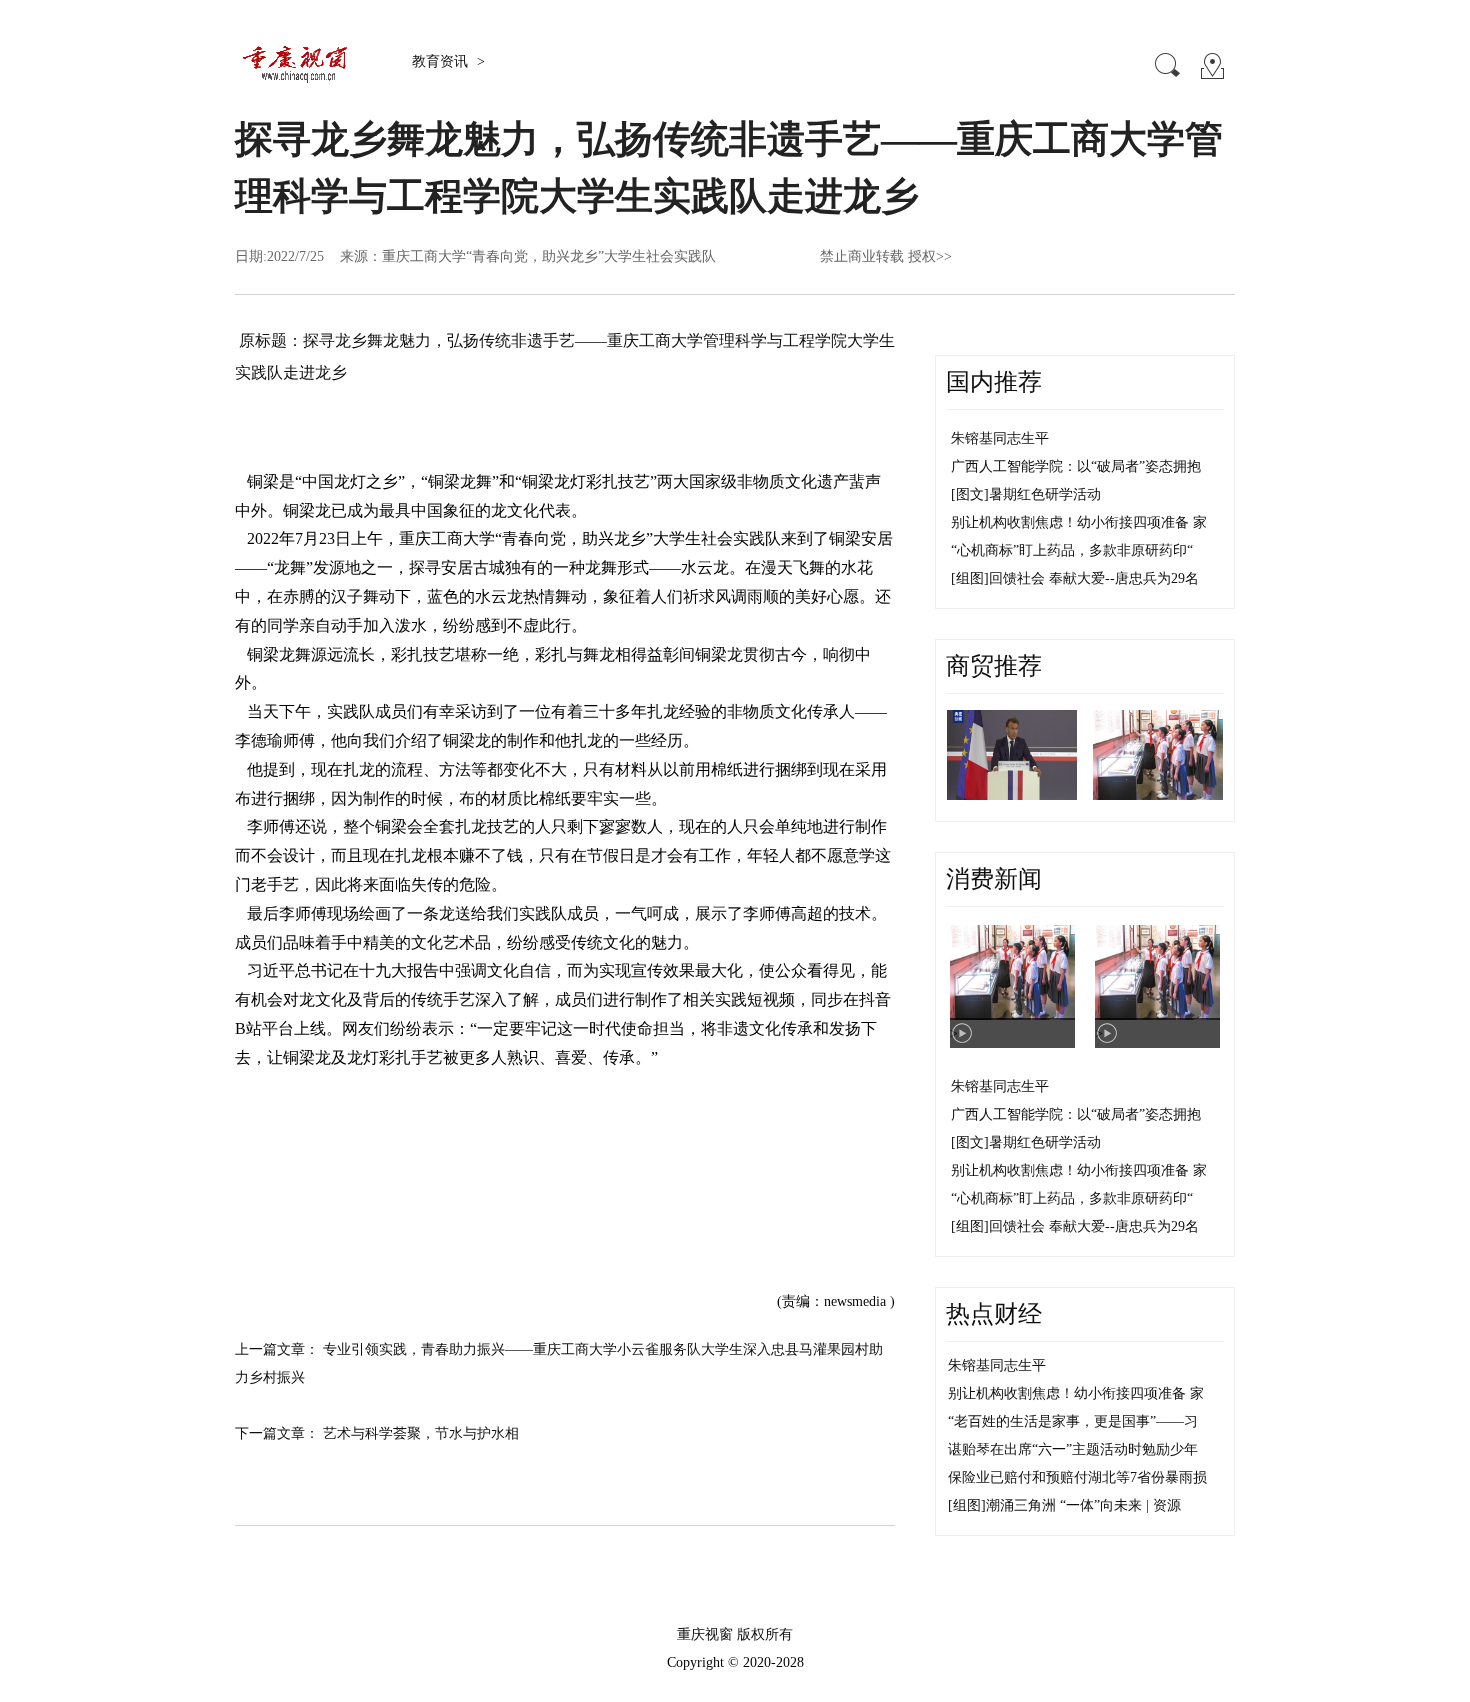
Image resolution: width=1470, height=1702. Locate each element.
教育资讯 (442, 61)
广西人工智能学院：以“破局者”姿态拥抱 (1076, 466)
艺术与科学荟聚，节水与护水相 (421, 1433)
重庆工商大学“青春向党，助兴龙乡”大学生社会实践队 (549, 256)
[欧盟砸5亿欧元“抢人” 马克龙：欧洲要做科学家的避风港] (1012, 755)
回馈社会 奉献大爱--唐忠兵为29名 (1094, 578)
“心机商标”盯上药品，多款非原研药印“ (1072, 550)
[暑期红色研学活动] (1158, 755)
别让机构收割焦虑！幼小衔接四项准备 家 (1079, 522)
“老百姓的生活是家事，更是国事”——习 (1073, 1421)
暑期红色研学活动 (1045, 494)
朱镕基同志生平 (1000, 438)
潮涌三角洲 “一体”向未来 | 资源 (1083, 1505)
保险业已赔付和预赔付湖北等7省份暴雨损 (1077, 1477)
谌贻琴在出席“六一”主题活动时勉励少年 (1073, 1449)
